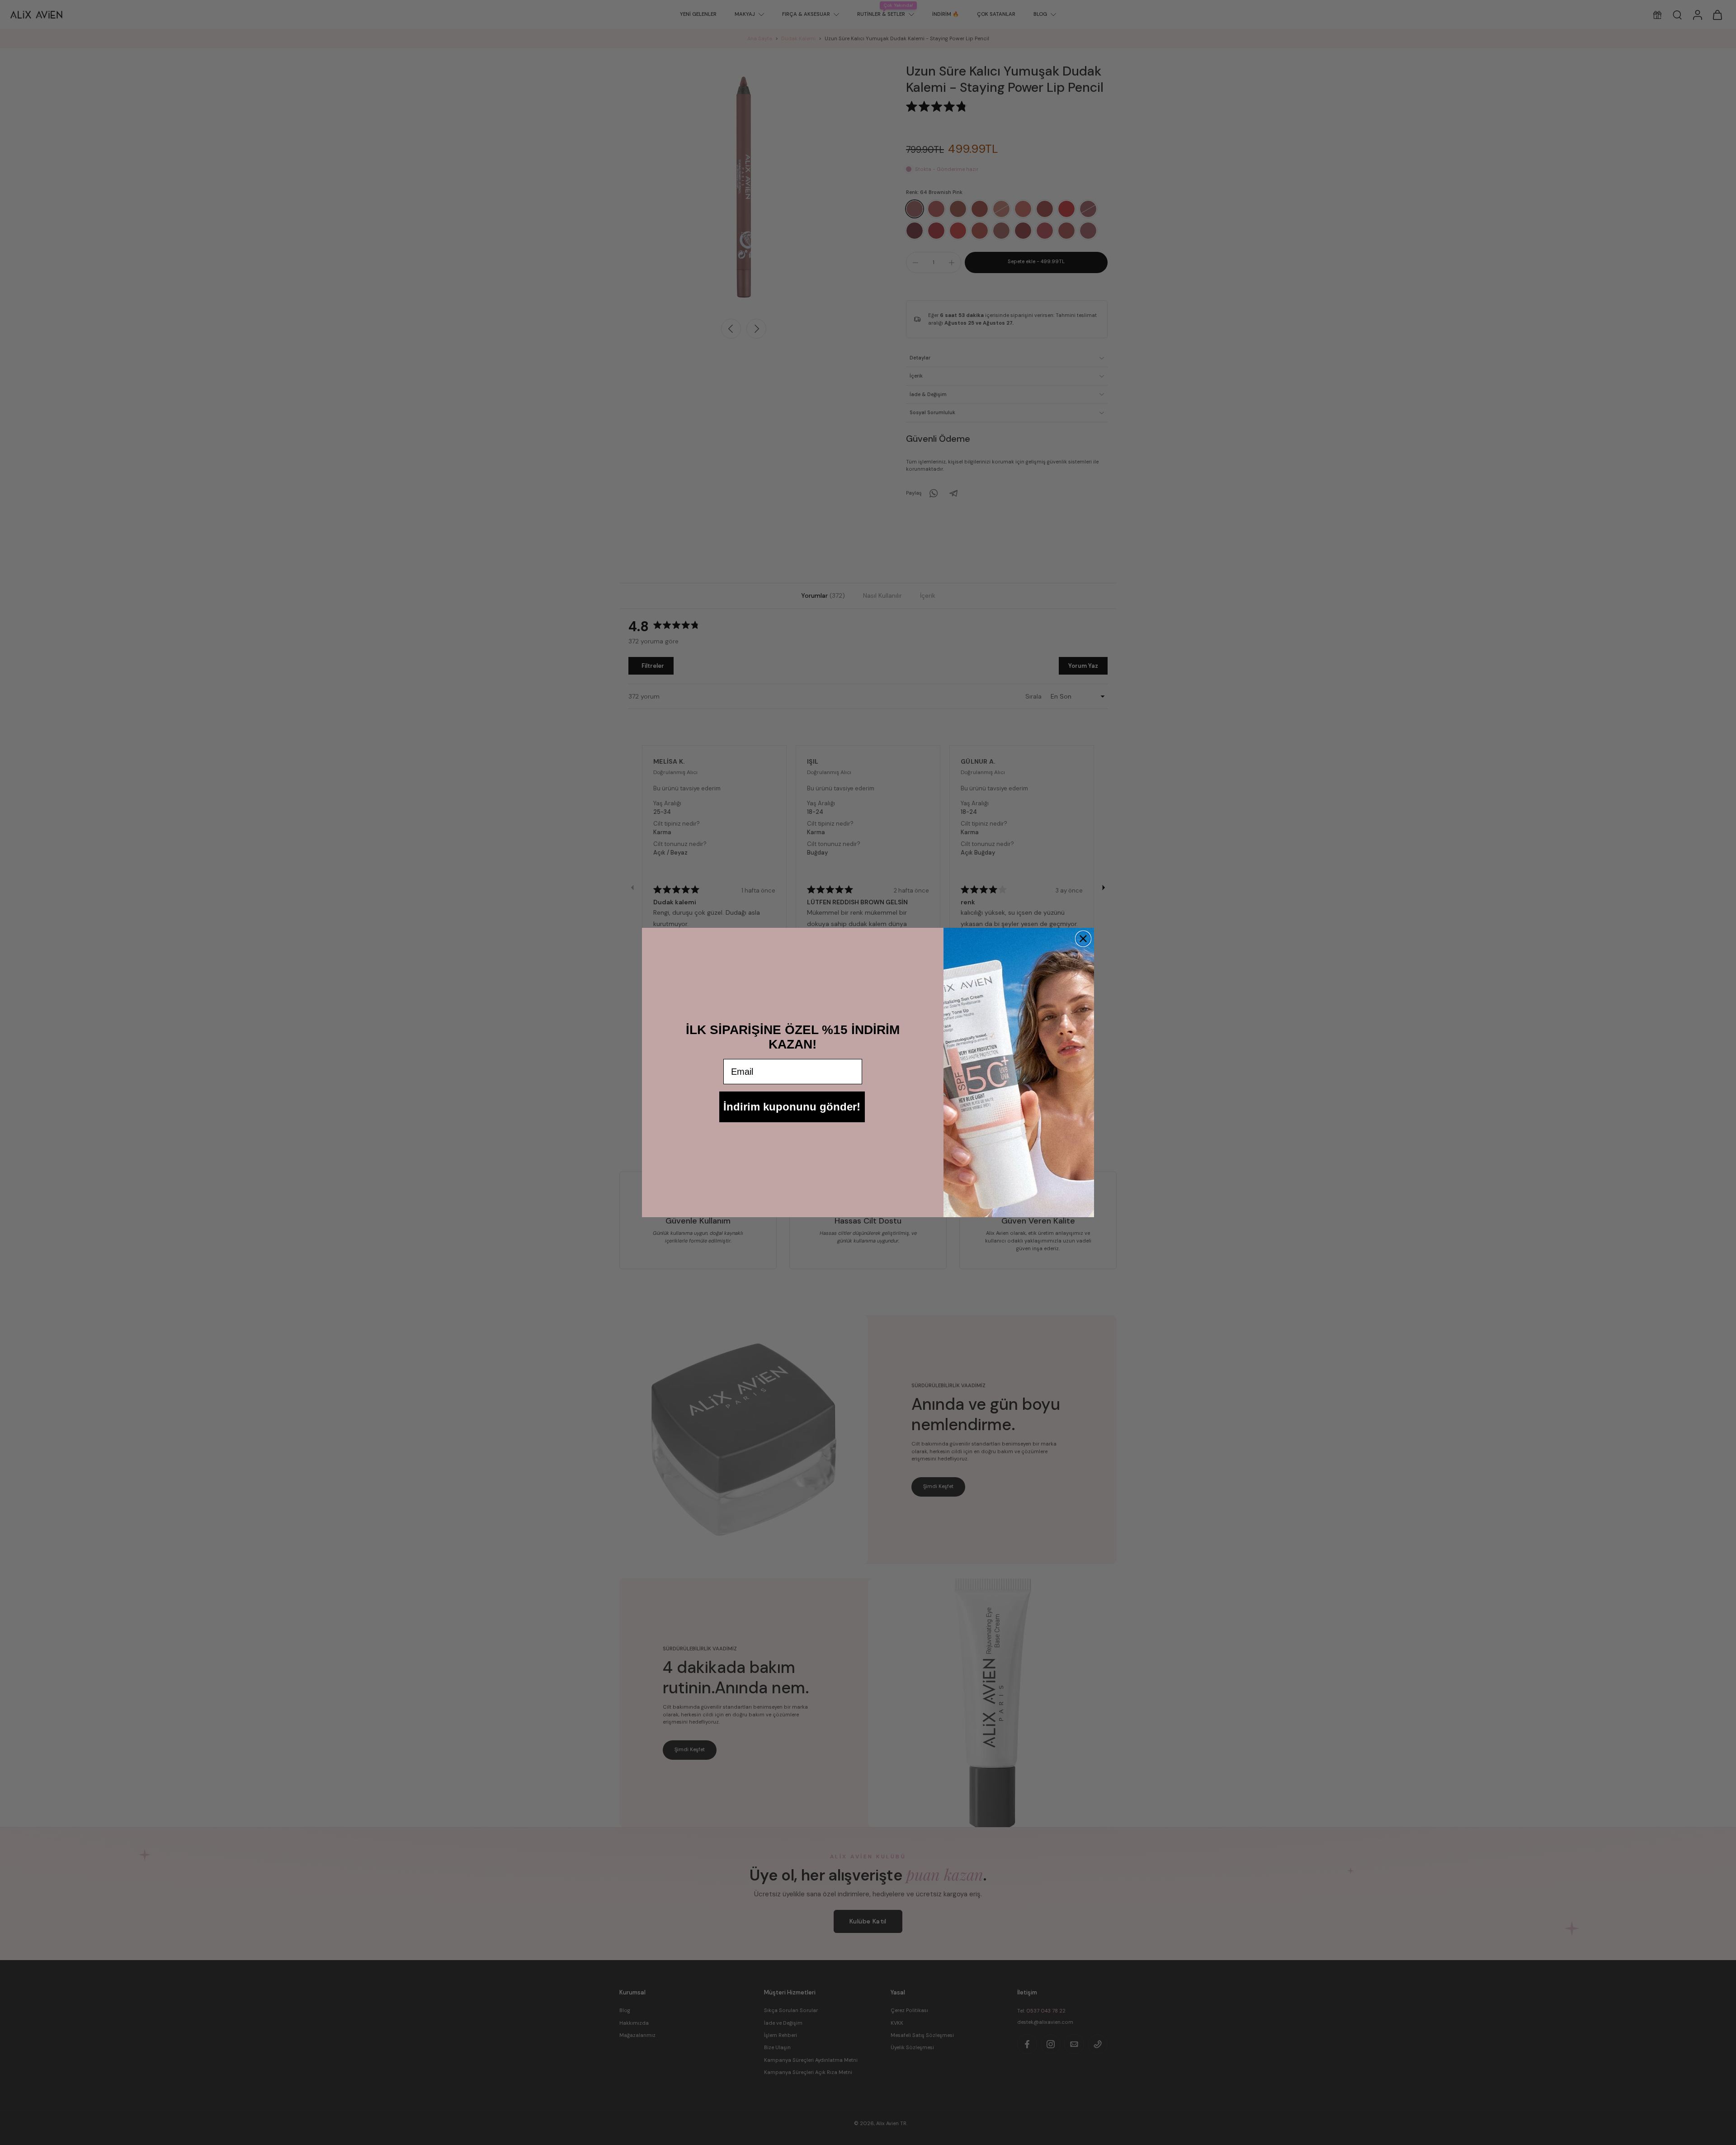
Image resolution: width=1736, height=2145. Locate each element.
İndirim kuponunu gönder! (792, 1107)
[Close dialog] (1083, 939)
